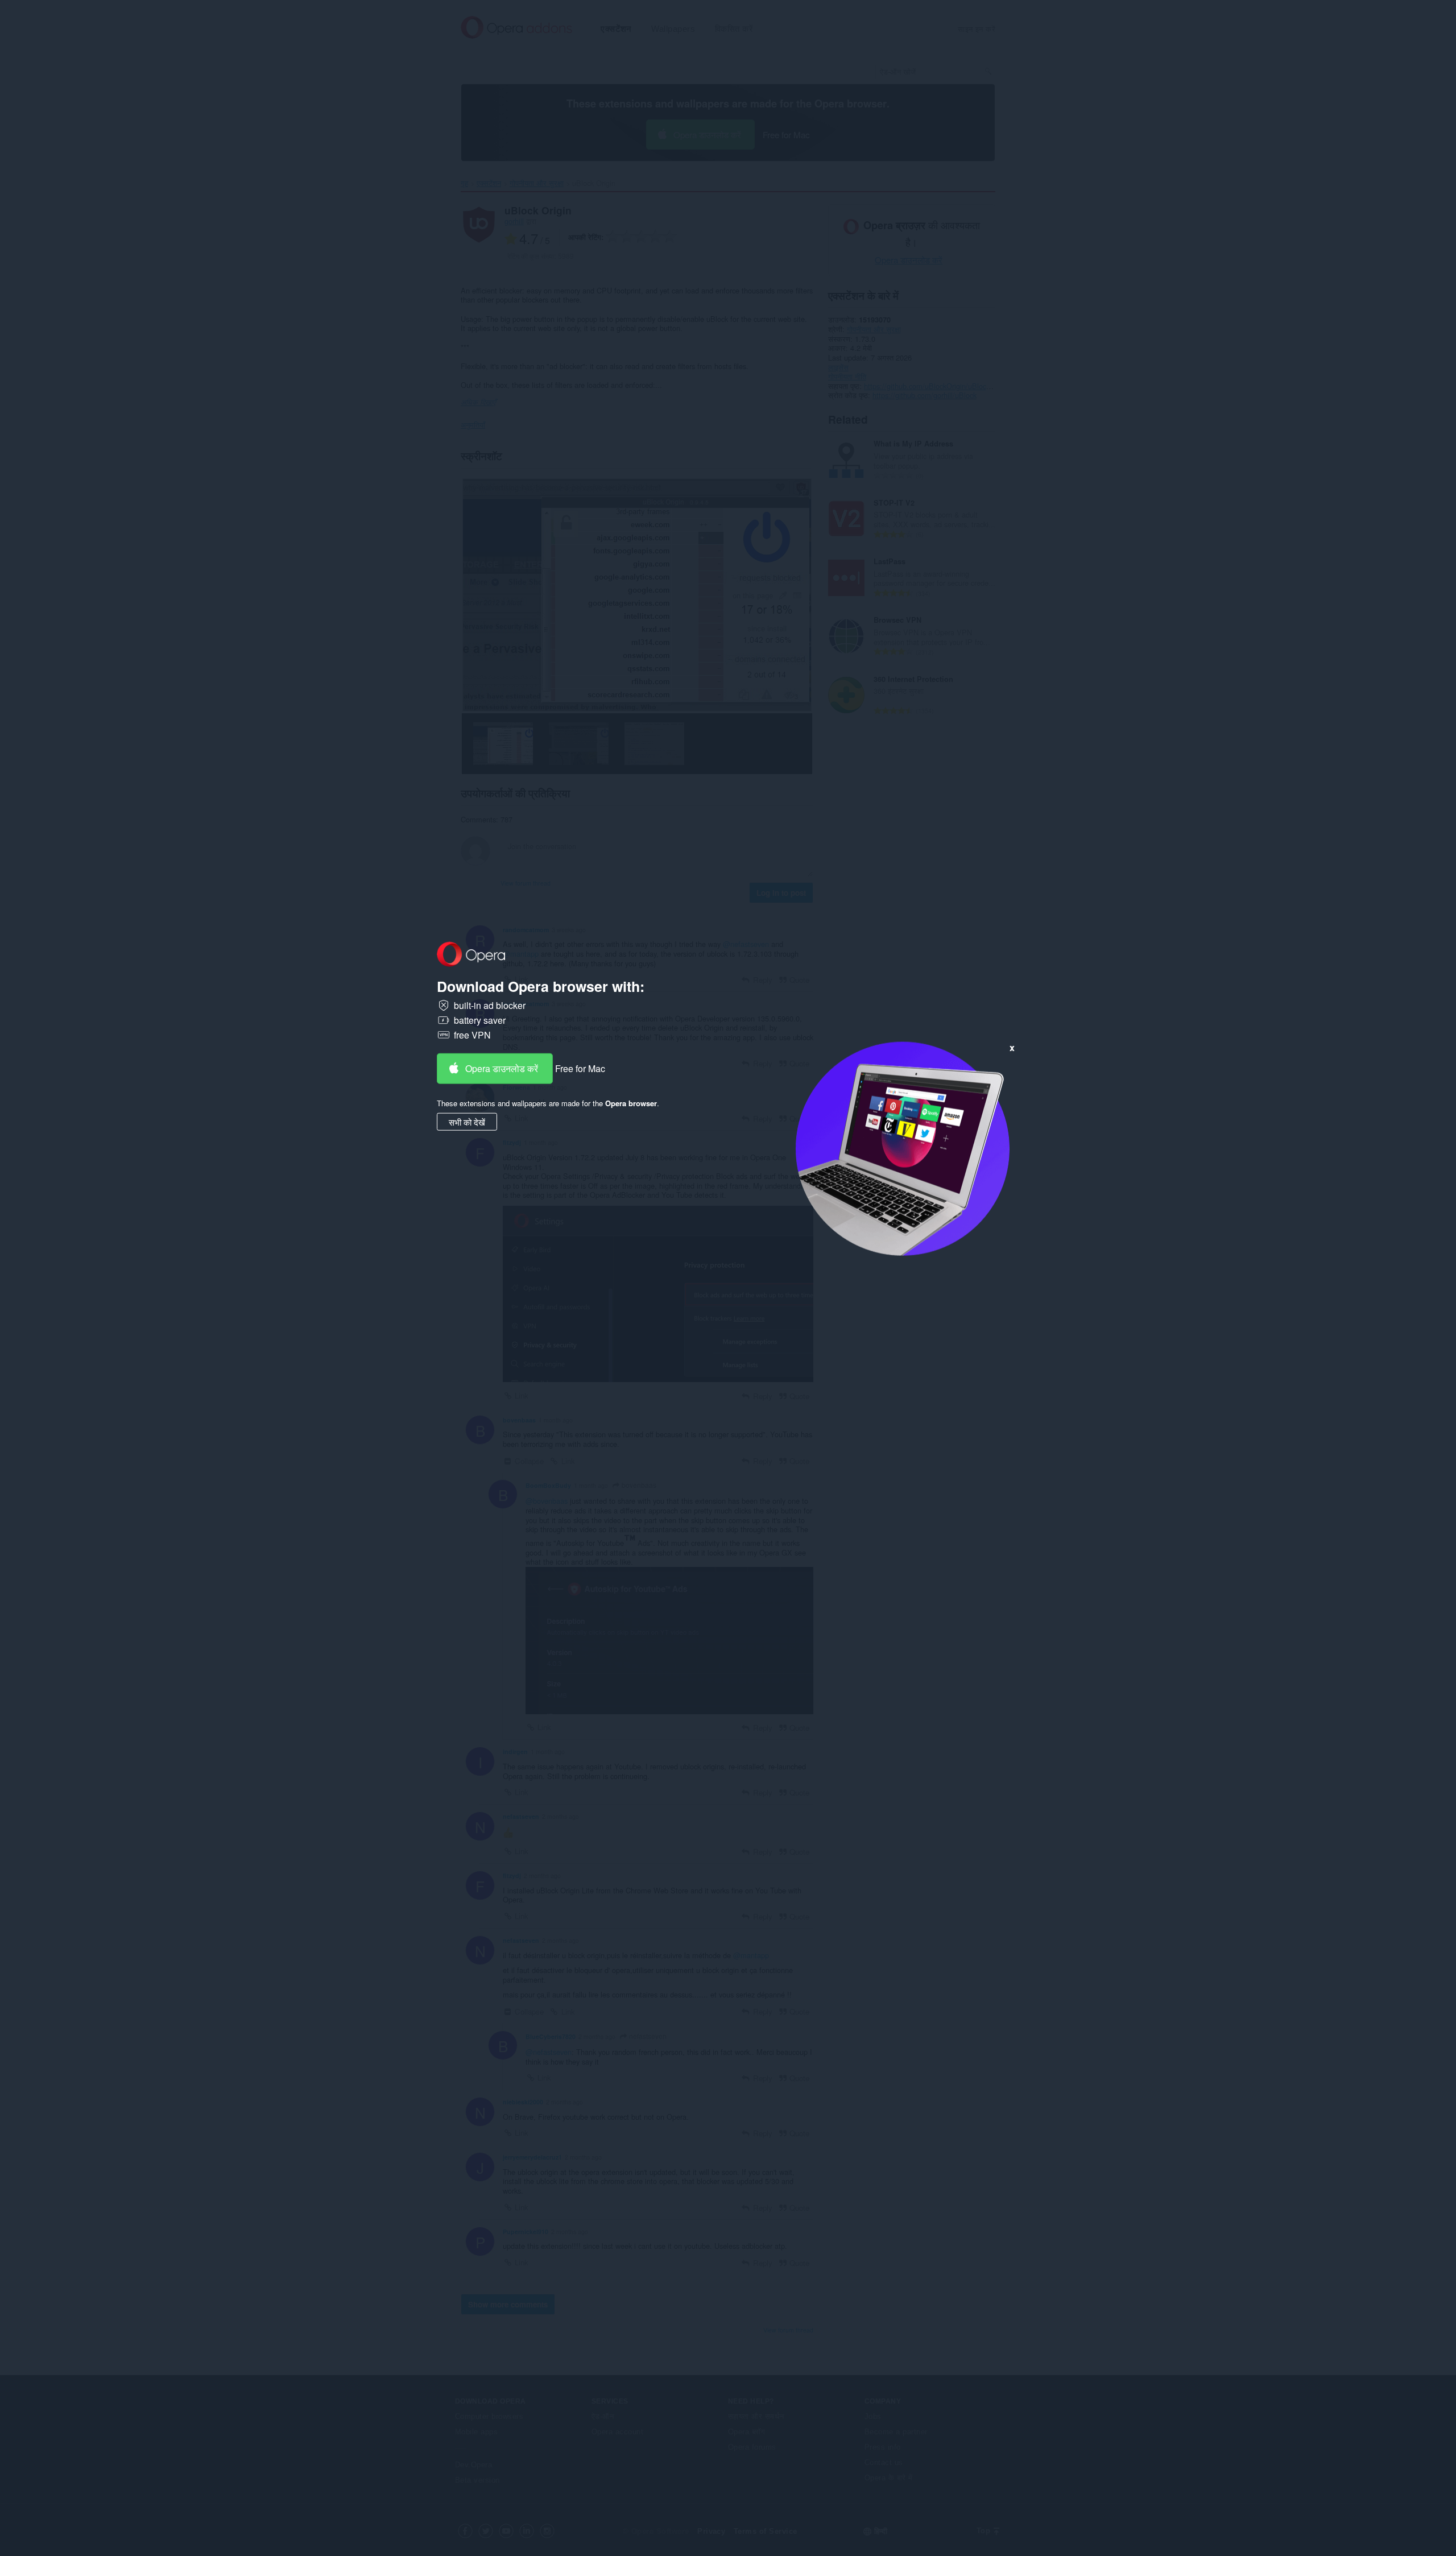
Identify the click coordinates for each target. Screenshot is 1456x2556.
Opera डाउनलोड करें (502, 1068)
